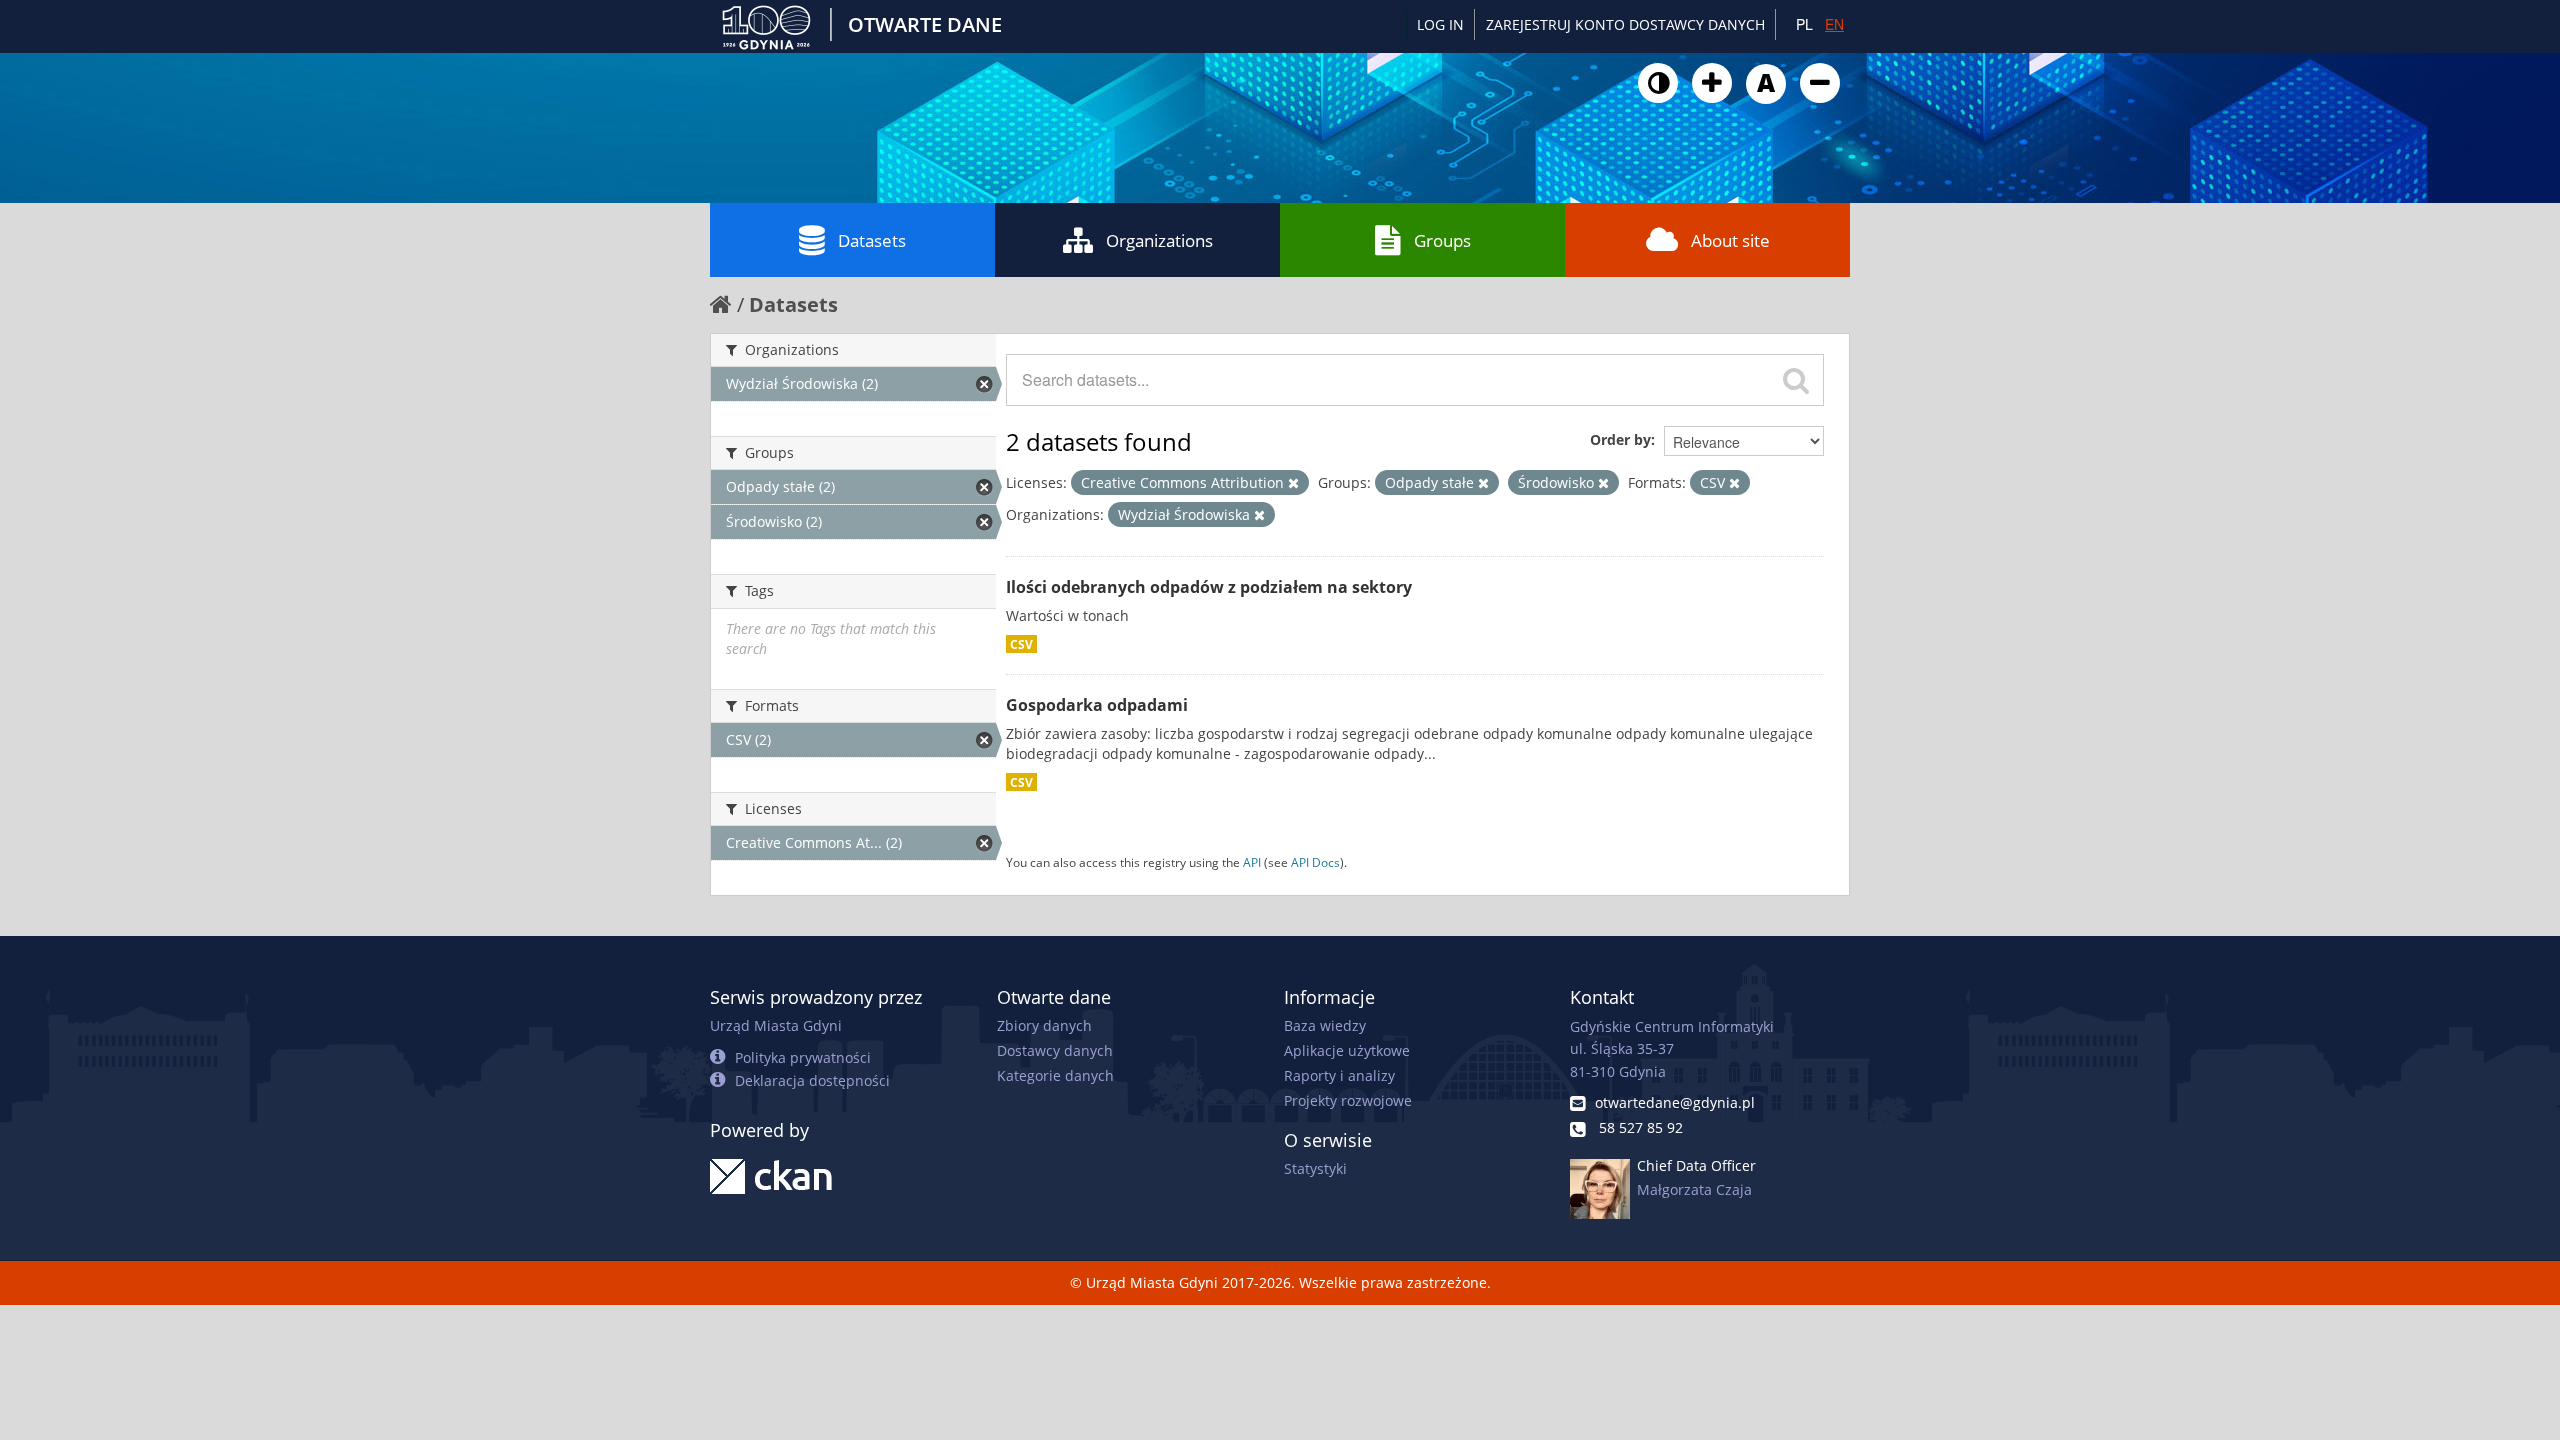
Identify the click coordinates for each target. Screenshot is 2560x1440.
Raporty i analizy (1339, 1075)
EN (1834, 24)
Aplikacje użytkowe (1347, 1050)
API (1252, 862)
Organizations (1159, 240)
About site (1730, 240)
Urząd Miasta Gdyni (776, 1025)
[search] (1796, 380)
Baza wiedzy (1325, 1025)
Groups (1442, 240)
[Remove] (1293, 483)
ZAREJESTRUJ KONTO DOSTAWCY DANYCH (1625, 24)
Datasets (872, 240)
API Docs (1315, 862)
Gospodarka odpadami (1097, 705)
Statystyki (1315, 1168)
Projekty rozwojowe (1348, 1100)
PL (1804, 24)
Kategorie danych (1055, 1075)
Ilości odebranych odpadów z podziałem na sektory (1209, 587)
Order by (1620, 439)
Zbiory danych (1044, 1025)
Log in (1440, 24)
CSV (1021, 644)
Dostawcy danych (1055, 1050)
